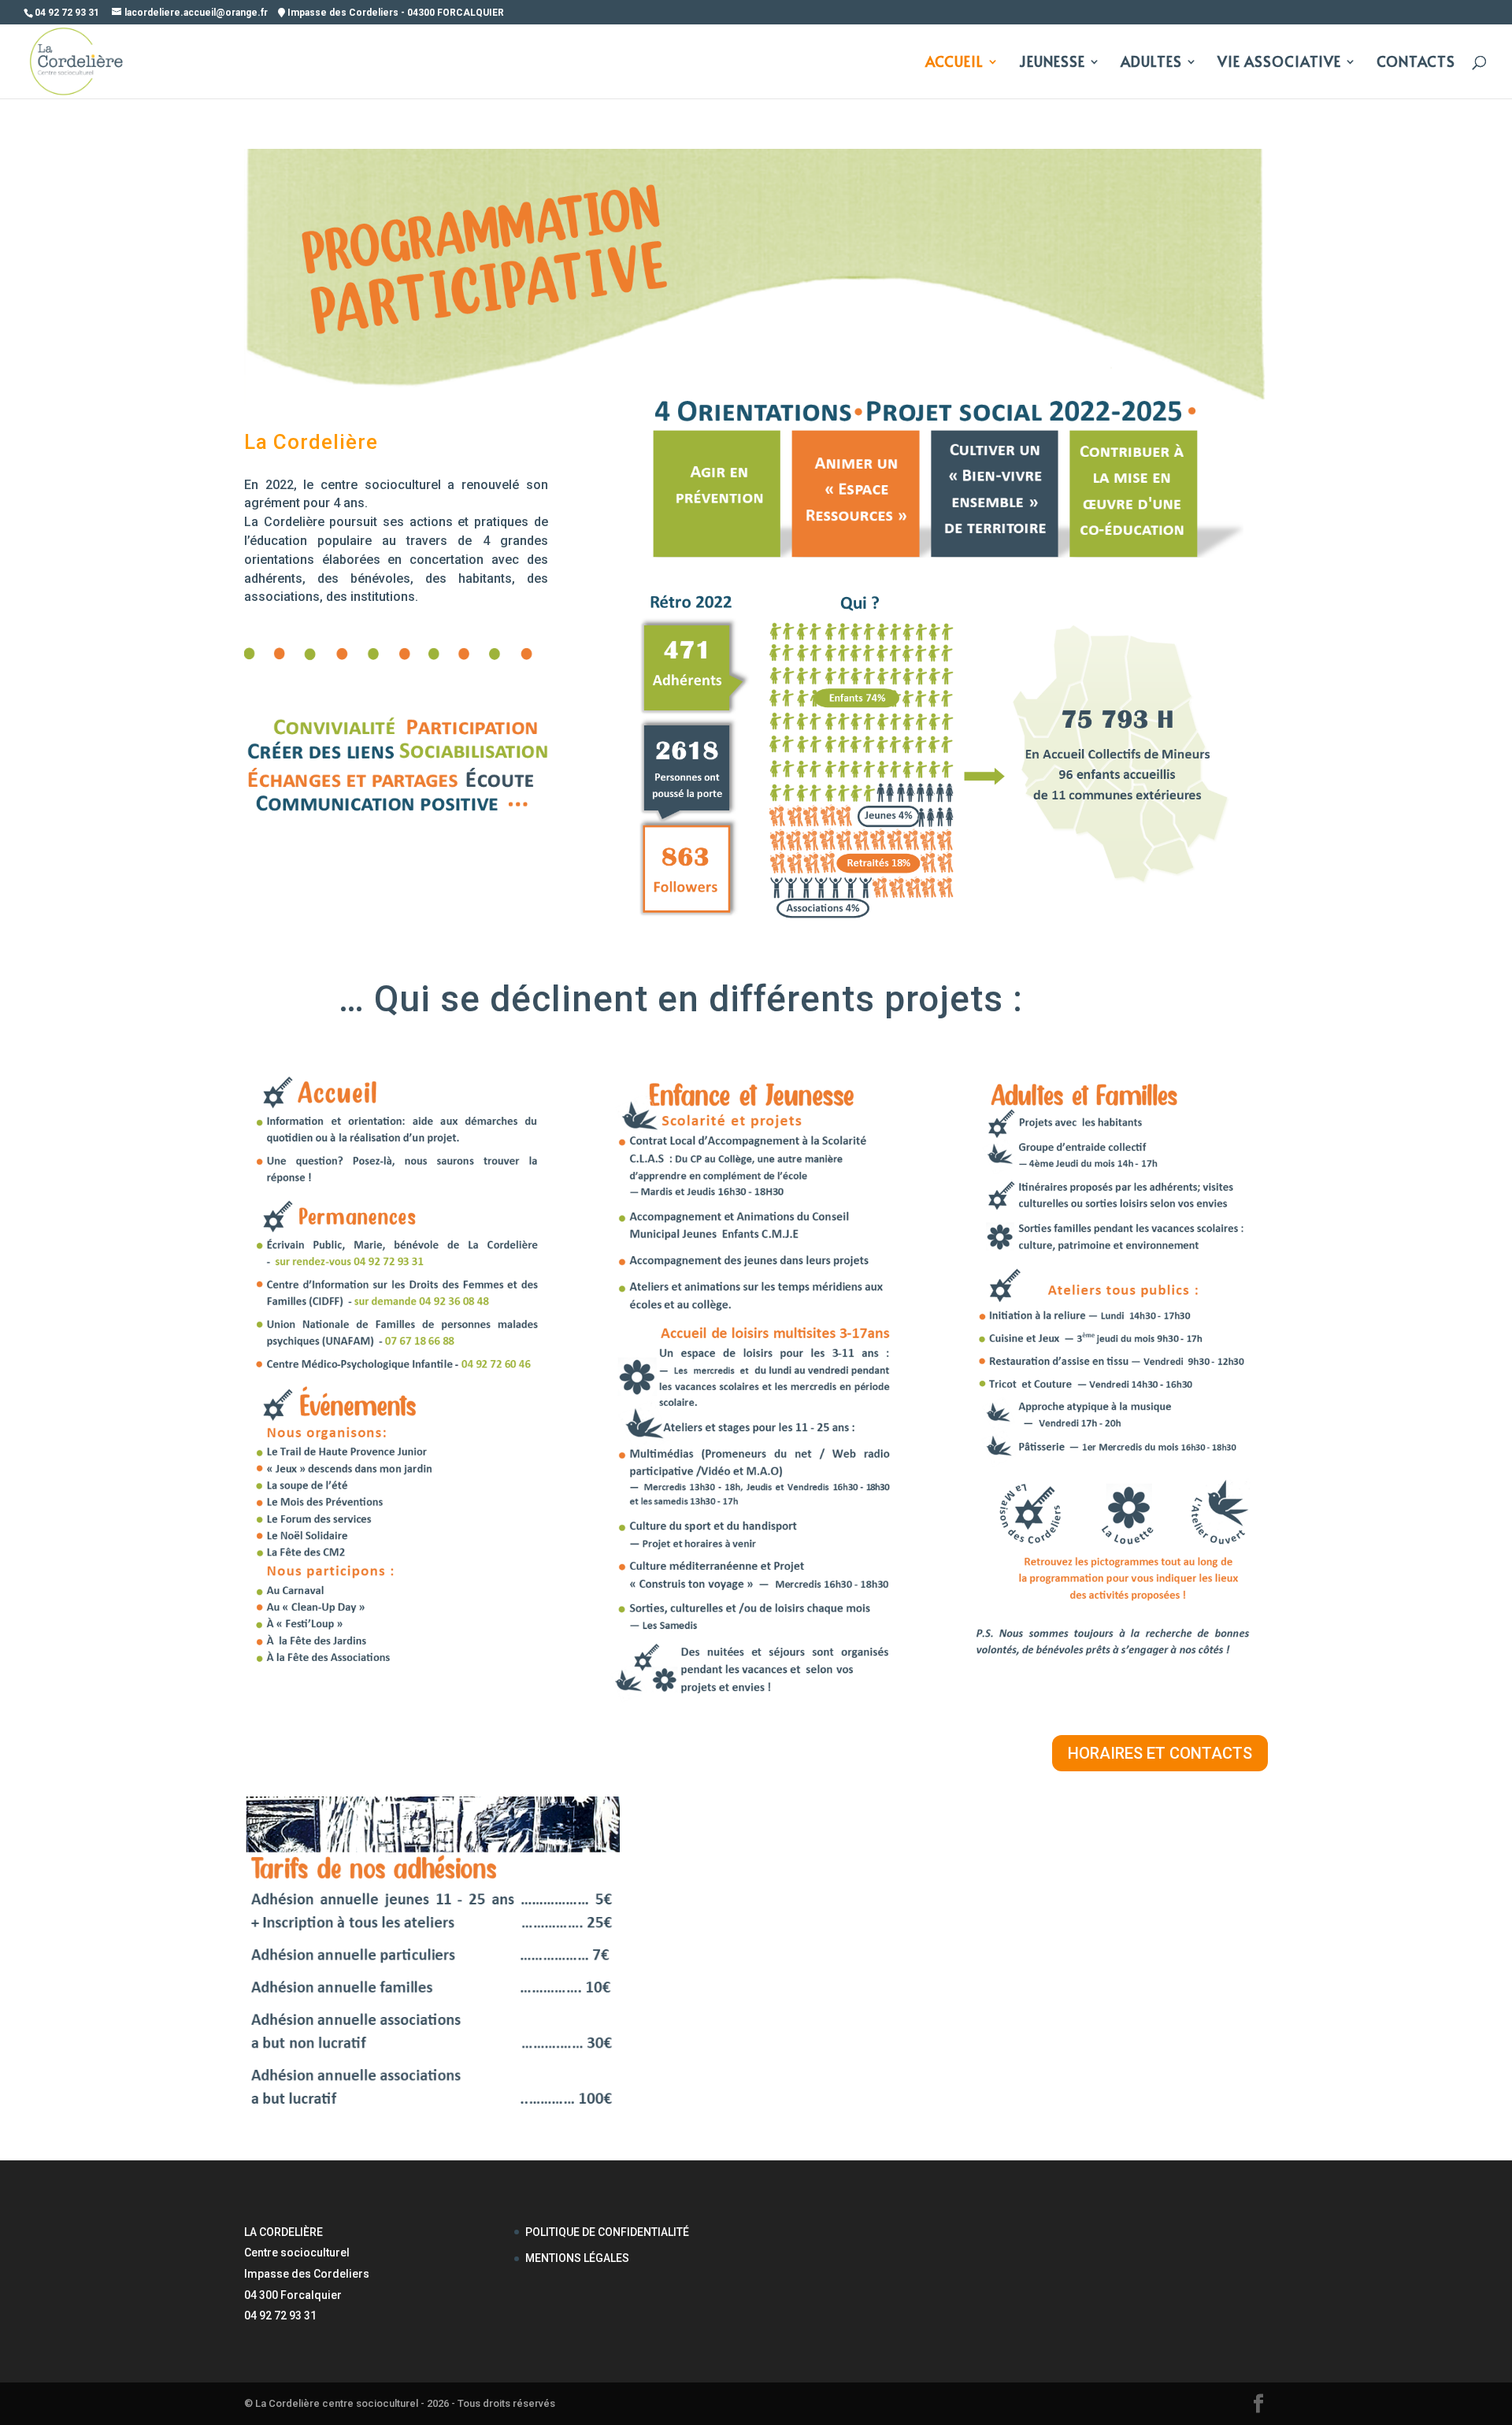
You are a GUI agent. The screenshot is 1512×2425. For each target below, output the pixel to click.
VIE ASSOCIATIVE (1279, 63)
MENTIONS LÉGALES (577, 2258)
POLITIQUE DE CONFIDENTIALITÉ (607, 2232)
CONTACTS (1416, 63)
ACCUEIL (954, 63)
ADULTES (1151, 63)
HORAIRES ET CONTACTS (1160, 1753)
